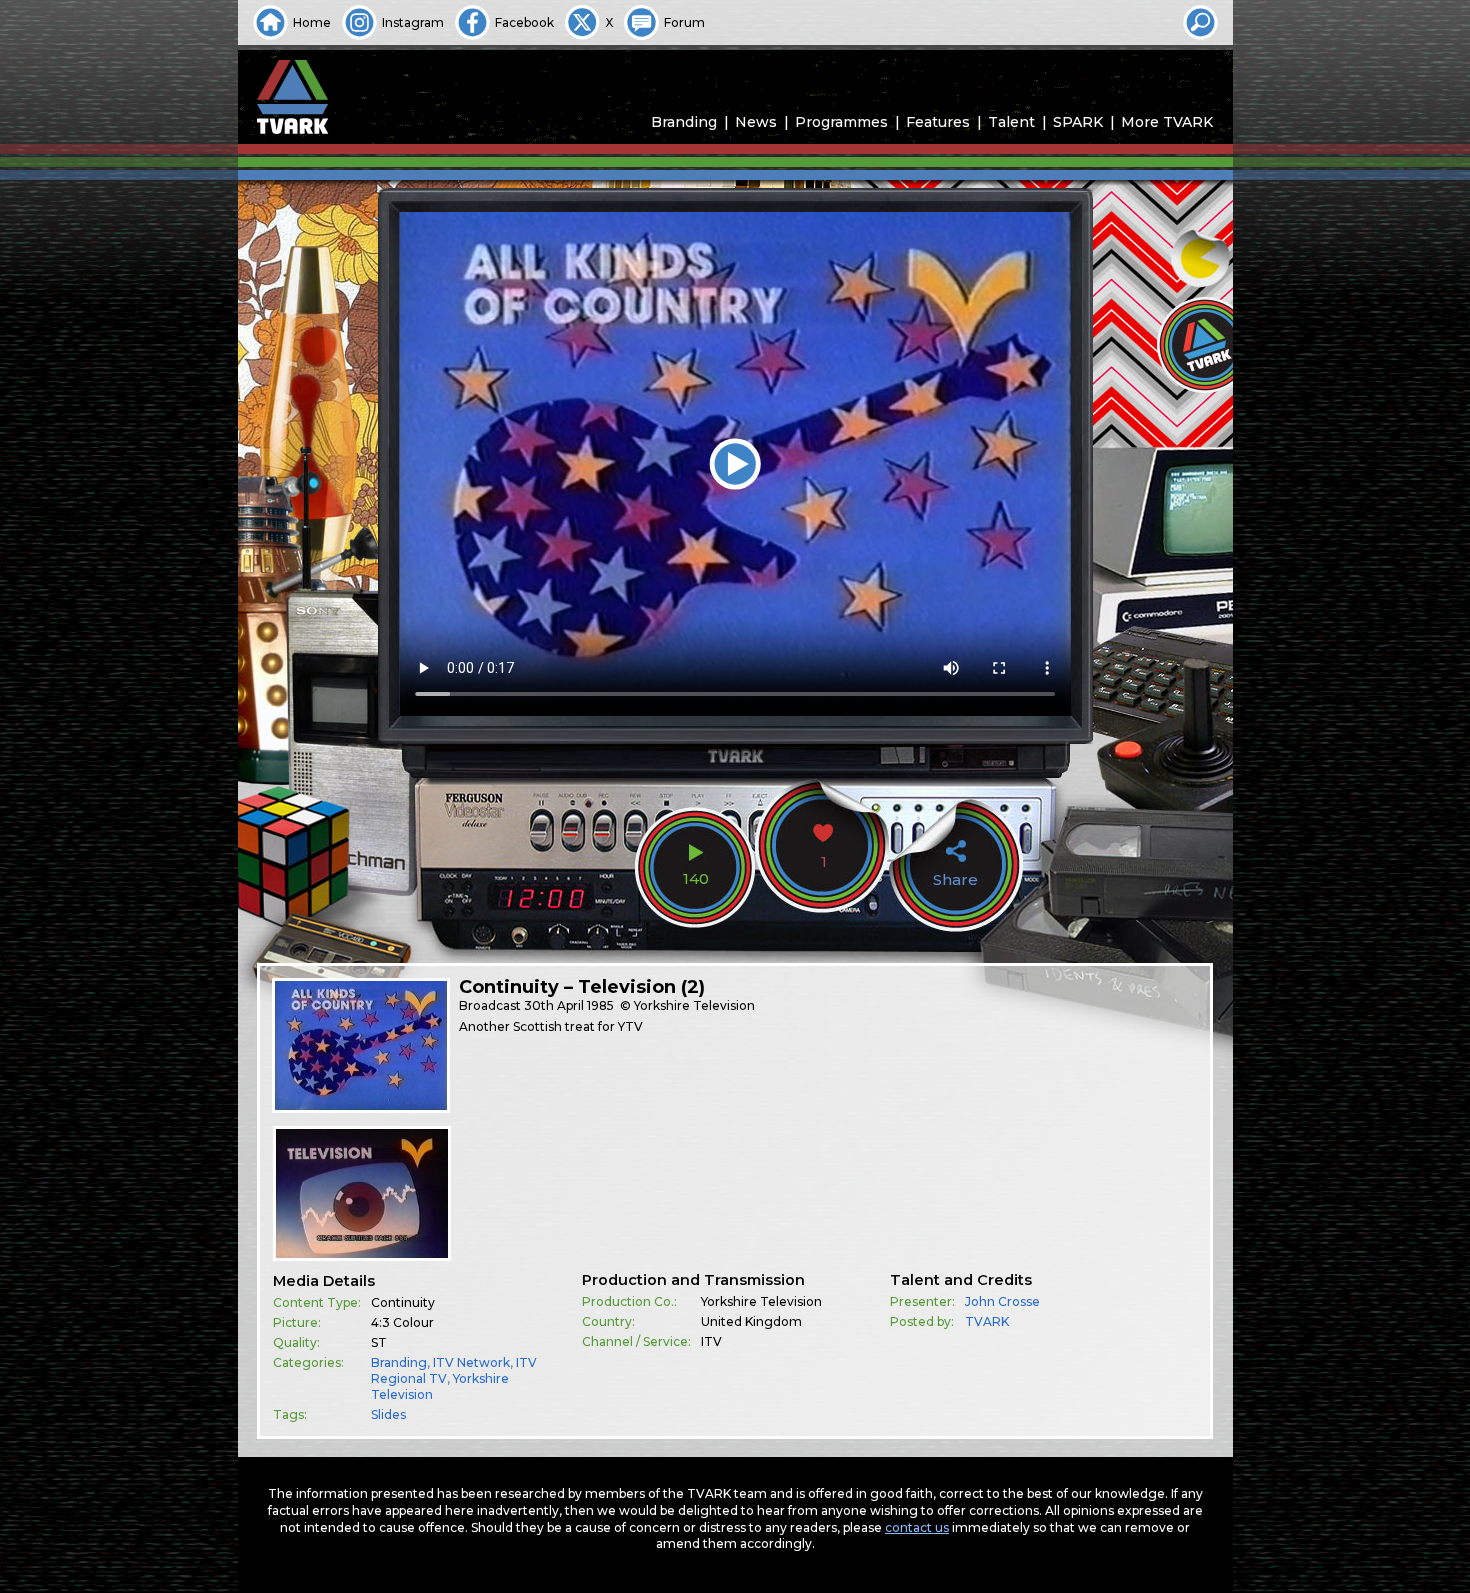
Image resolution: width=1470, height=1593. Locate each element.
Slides (388, 1414)
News (756, 122)
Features (938, 122)
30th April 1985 (569, 1005)
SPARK (1078, 122)
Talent (1011, 122)
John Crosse (1002, 1301)
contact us (917, 1527)
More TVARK (1167, 122)
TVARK (987, 1321)
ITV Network (471, 1362)
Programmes (841, 122)
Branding (684, 122)
